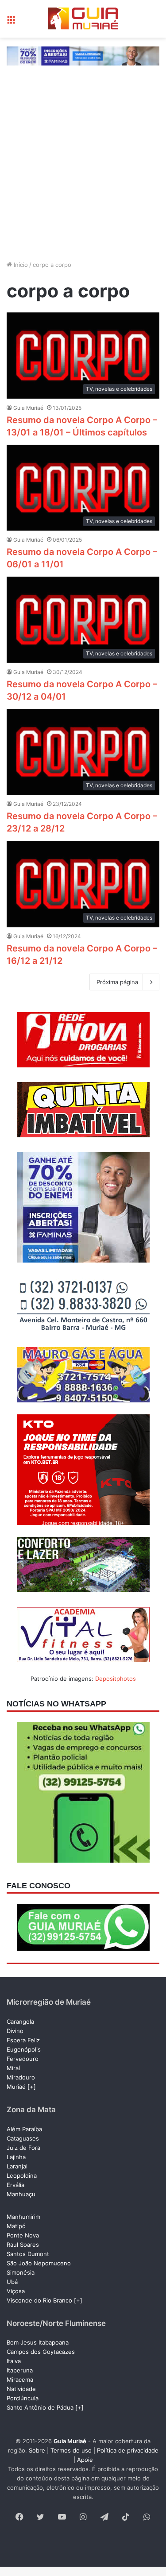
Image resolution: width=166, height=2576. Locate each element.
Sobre (37, 2450)
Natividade (21, 2389)
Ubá (12, 2282)
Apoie (85, 2460)
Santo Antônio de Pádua (40, 2407)
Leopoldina (22, 2176)
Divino (15, 2031)
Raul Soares (23, 2245)
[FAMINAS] (83, 55)
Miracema (20, 2380)
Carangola (20, 2022)
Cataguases (23, 2138)
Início (20, 265)
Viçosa (16, 2291)
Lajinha (16, 2157)
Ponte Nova (23, 2235)
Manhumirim (23, 2217)
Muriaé (16, 2087)
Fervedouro (23, 2059)
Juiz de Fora (23, 2148)
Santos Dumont (28, 2254)
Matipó (16, 2226)
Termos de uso (71, 2450)
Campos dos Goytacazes (41, 2352)
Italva (14, 2361)
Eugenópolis (24, 2049)
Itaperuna (20, 2370)
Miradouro (21, 2077)
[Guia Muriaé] (83, 19)
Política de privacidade (128, 2450)
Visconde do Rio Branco (39, 2300)
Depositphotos (116, 1679)
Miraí (13, 2068)
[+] (32, 2087)
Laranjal (17, 2166)
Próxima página (117, 982)
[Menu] (11, 22)
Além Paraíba (24, 2129)
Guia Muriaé (28, 408)
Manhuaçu (21, 2194)
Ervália (15, 2185)
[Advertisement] (83, 171)
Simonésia (21, 2272)
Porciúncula (23, 2398)
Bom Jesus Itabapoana (38, 2342)
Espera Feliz (23, 2040)
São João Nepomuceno (39, 2263)
